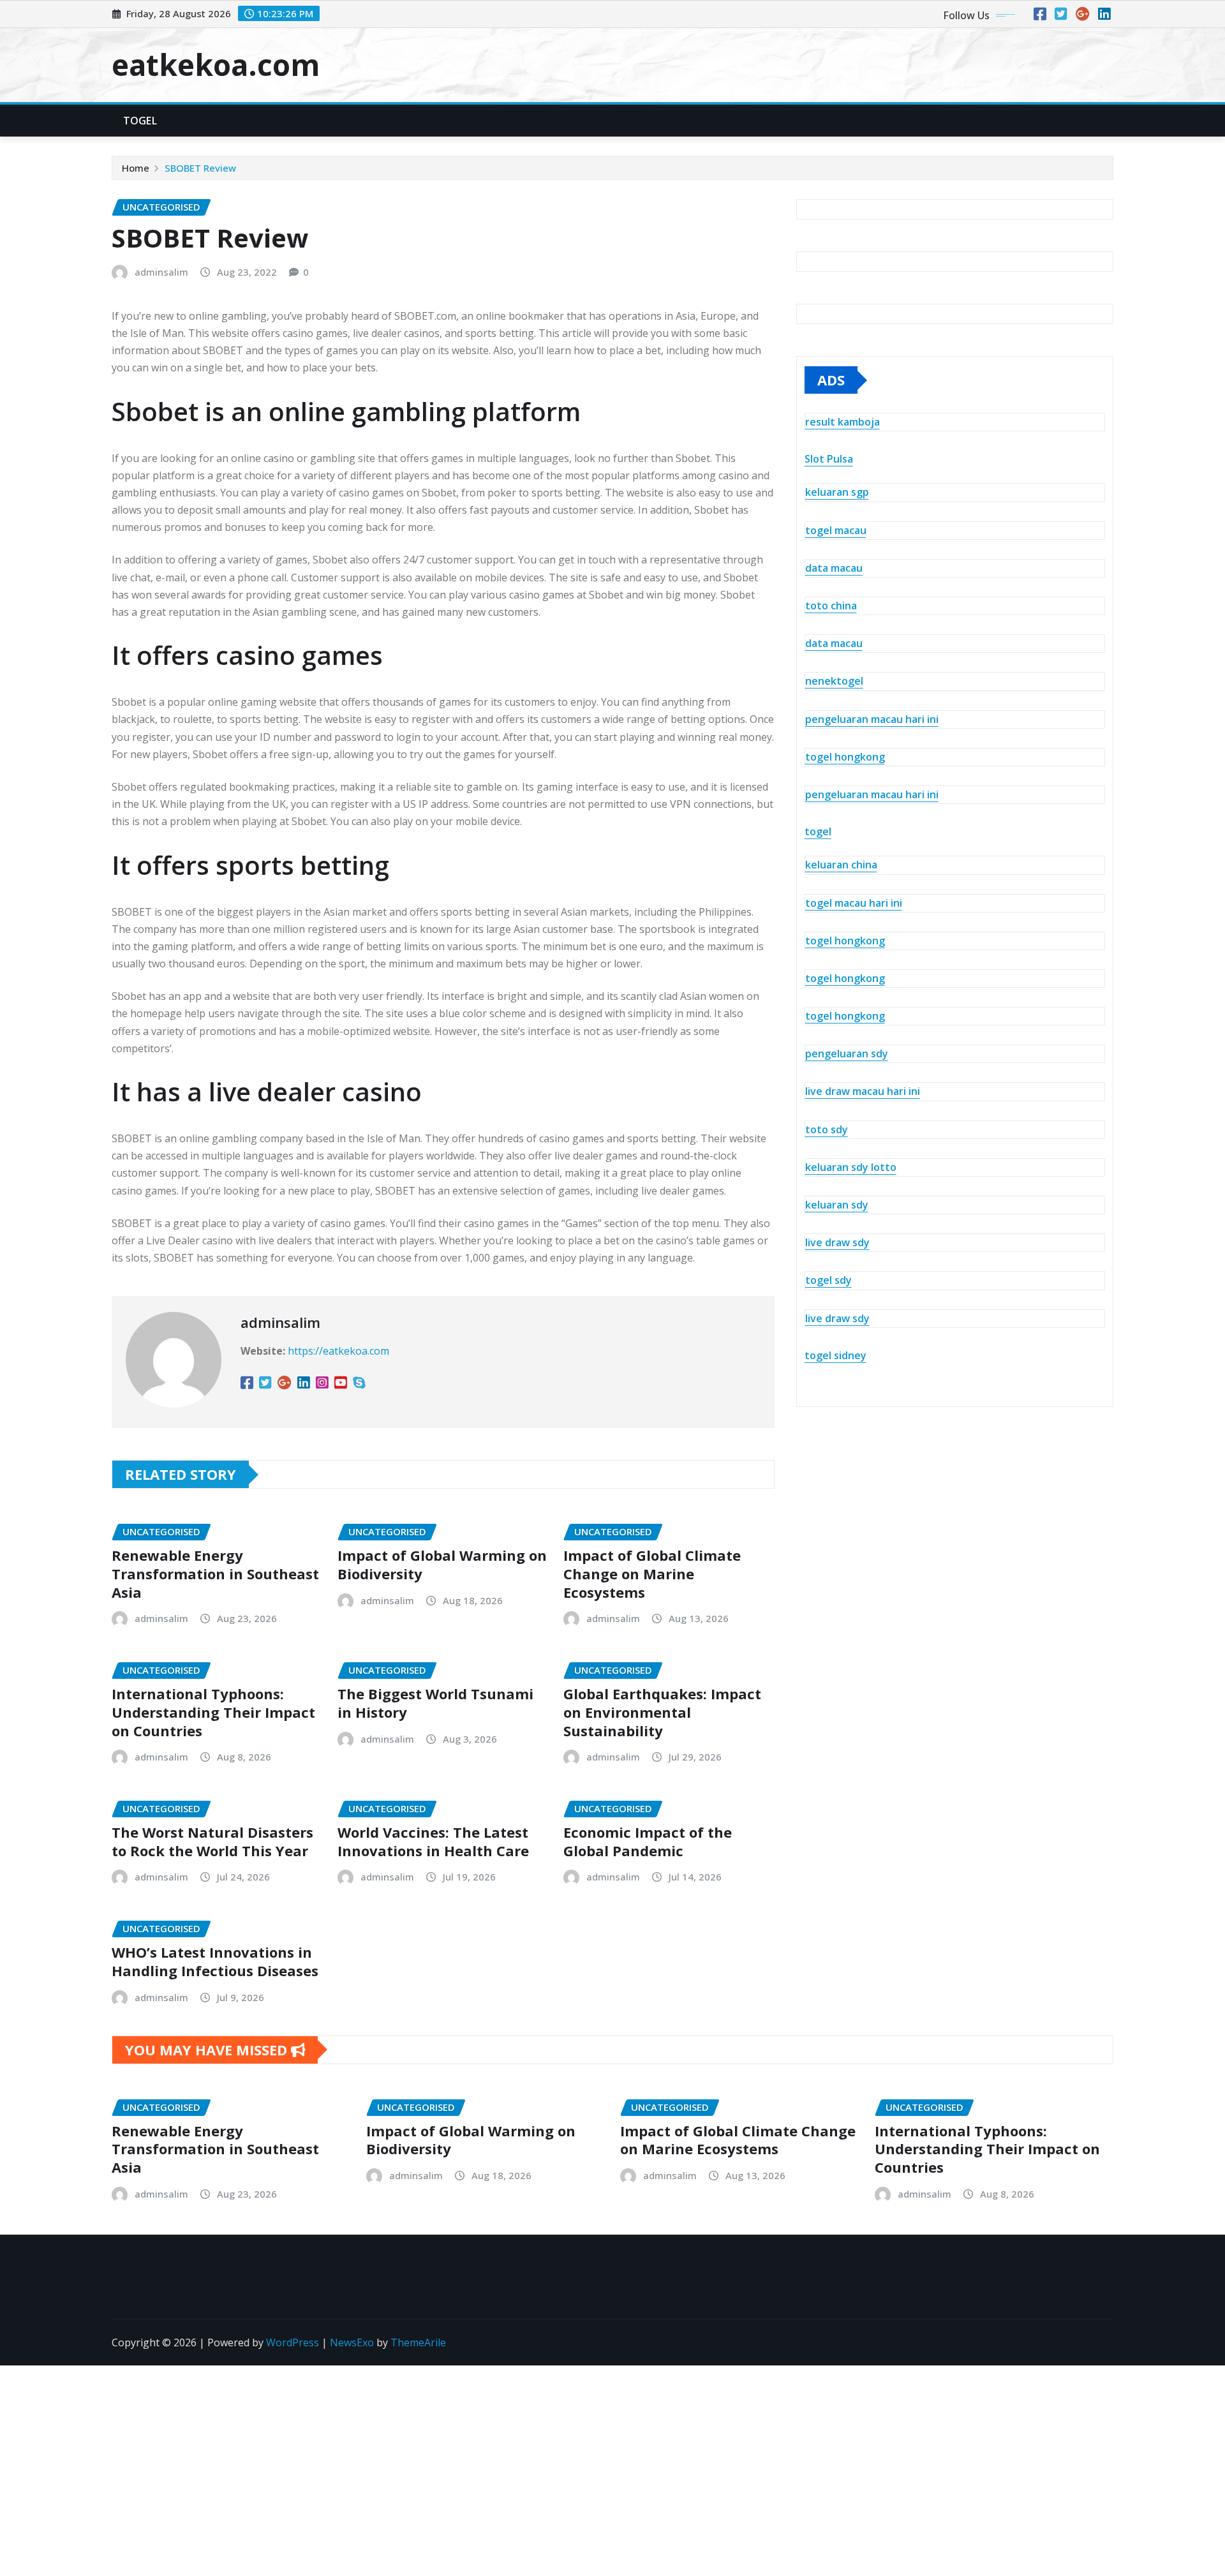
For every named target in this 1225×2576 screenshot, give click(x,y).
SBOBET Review (200, 168)
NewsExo (352, 2342)
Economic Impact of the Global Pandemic (648, 1841)
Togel (140, 121)
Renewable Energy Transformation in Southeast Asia (215, 1573)
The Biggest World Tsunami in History (435, 1703)
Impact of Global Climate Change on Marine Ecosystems (652, 1573)
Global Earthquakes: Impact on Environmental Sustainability (662, 1712)
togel (818, 831)
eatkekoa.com (216, 64)
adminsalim (161, 272)
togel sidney (835, 1355)
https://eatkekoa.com (338, 1351)
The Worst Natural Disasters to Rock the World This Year (212, 1841)
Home (136, 168)
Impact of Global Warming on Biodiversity (442, 1564)
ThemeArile (418, 2342)
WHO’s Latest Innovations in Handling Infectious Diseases (215, 1961)
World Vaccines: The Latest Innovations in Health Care (433, 1841)
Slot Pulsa (829, 459)
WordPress (293, 2342)
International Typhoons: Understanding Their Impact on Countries (213, 1712)
